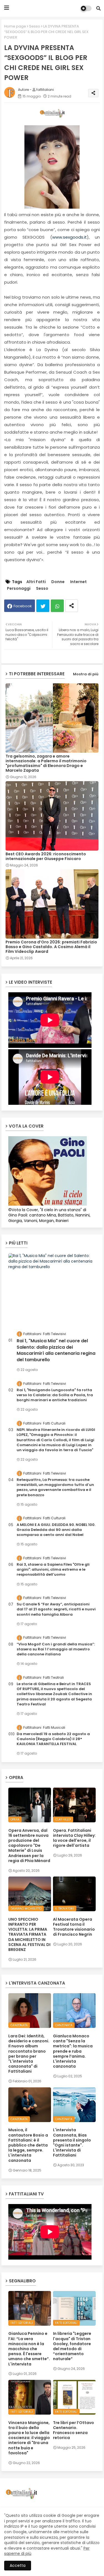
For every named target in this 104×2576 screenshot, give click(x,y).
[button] (98, 8)
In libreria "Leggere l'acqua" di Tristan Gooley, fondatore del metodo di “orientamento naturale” (72, 2346)
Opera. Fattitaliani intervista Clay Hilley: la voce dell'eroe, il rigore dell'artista (74, 1838)
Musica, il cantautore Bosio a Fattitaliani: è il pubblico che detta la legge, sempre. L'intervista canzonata (28, 2145)
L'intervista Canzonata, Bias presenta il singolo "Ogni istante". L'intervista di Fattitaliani (72, 2142)
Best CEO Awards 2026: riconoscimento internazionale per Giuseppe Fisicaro (46, 856)
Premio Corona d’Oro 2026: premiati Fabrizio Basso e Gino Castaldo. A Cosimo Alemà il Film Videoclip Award (51, 947)
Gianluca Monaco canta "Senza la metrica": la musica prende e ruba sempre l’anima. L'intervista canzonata (73, 2051)
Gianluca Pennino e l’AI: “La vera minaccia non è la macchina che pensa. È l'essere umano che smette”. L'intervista (29, 2349)
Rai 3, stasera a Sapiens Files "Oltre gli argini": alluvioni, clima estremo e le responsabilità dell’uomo (53, 1570)
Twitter (43, 606)
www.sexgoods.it (69, 237)
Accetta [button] (18, 2565)
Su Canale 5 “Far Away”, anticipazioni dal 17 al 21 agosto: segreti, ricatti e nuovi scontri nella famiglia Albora (56, 1609)
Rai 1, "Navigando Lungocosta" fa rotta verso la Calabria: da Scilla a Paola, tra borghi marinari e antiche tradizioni (55, 1395)
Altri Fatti (36, 582)
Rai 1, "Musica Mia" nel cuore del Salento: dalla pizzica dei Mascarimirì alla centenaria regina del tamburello (56, 1350)
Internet (78, 582)
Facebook (23, 606)
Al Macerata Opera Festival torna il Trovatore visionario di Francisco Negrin (74, 1927)
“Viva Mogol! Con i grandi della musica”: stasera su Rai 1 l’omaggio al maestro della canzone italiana (56, 1649)
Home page (15, 26)
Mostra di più (86, 674)
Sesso (35, 26)
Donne (58, 582)
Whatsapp (57, 606)
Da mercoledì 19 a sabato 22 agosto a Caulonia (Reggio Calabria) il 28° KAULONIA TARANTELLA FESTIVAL (53, 1739)
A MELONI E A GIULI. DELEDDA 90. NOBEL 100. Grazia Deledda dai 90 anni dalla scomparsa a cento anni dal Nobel (56, 1530)
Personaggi (19, 589)
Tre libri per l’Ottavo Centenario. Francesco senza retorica (73, 2430)
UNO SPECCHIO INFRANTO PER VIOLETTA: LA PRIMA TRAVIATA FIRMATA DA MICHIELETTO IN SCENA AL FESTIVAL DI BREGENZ (29, 1934)
